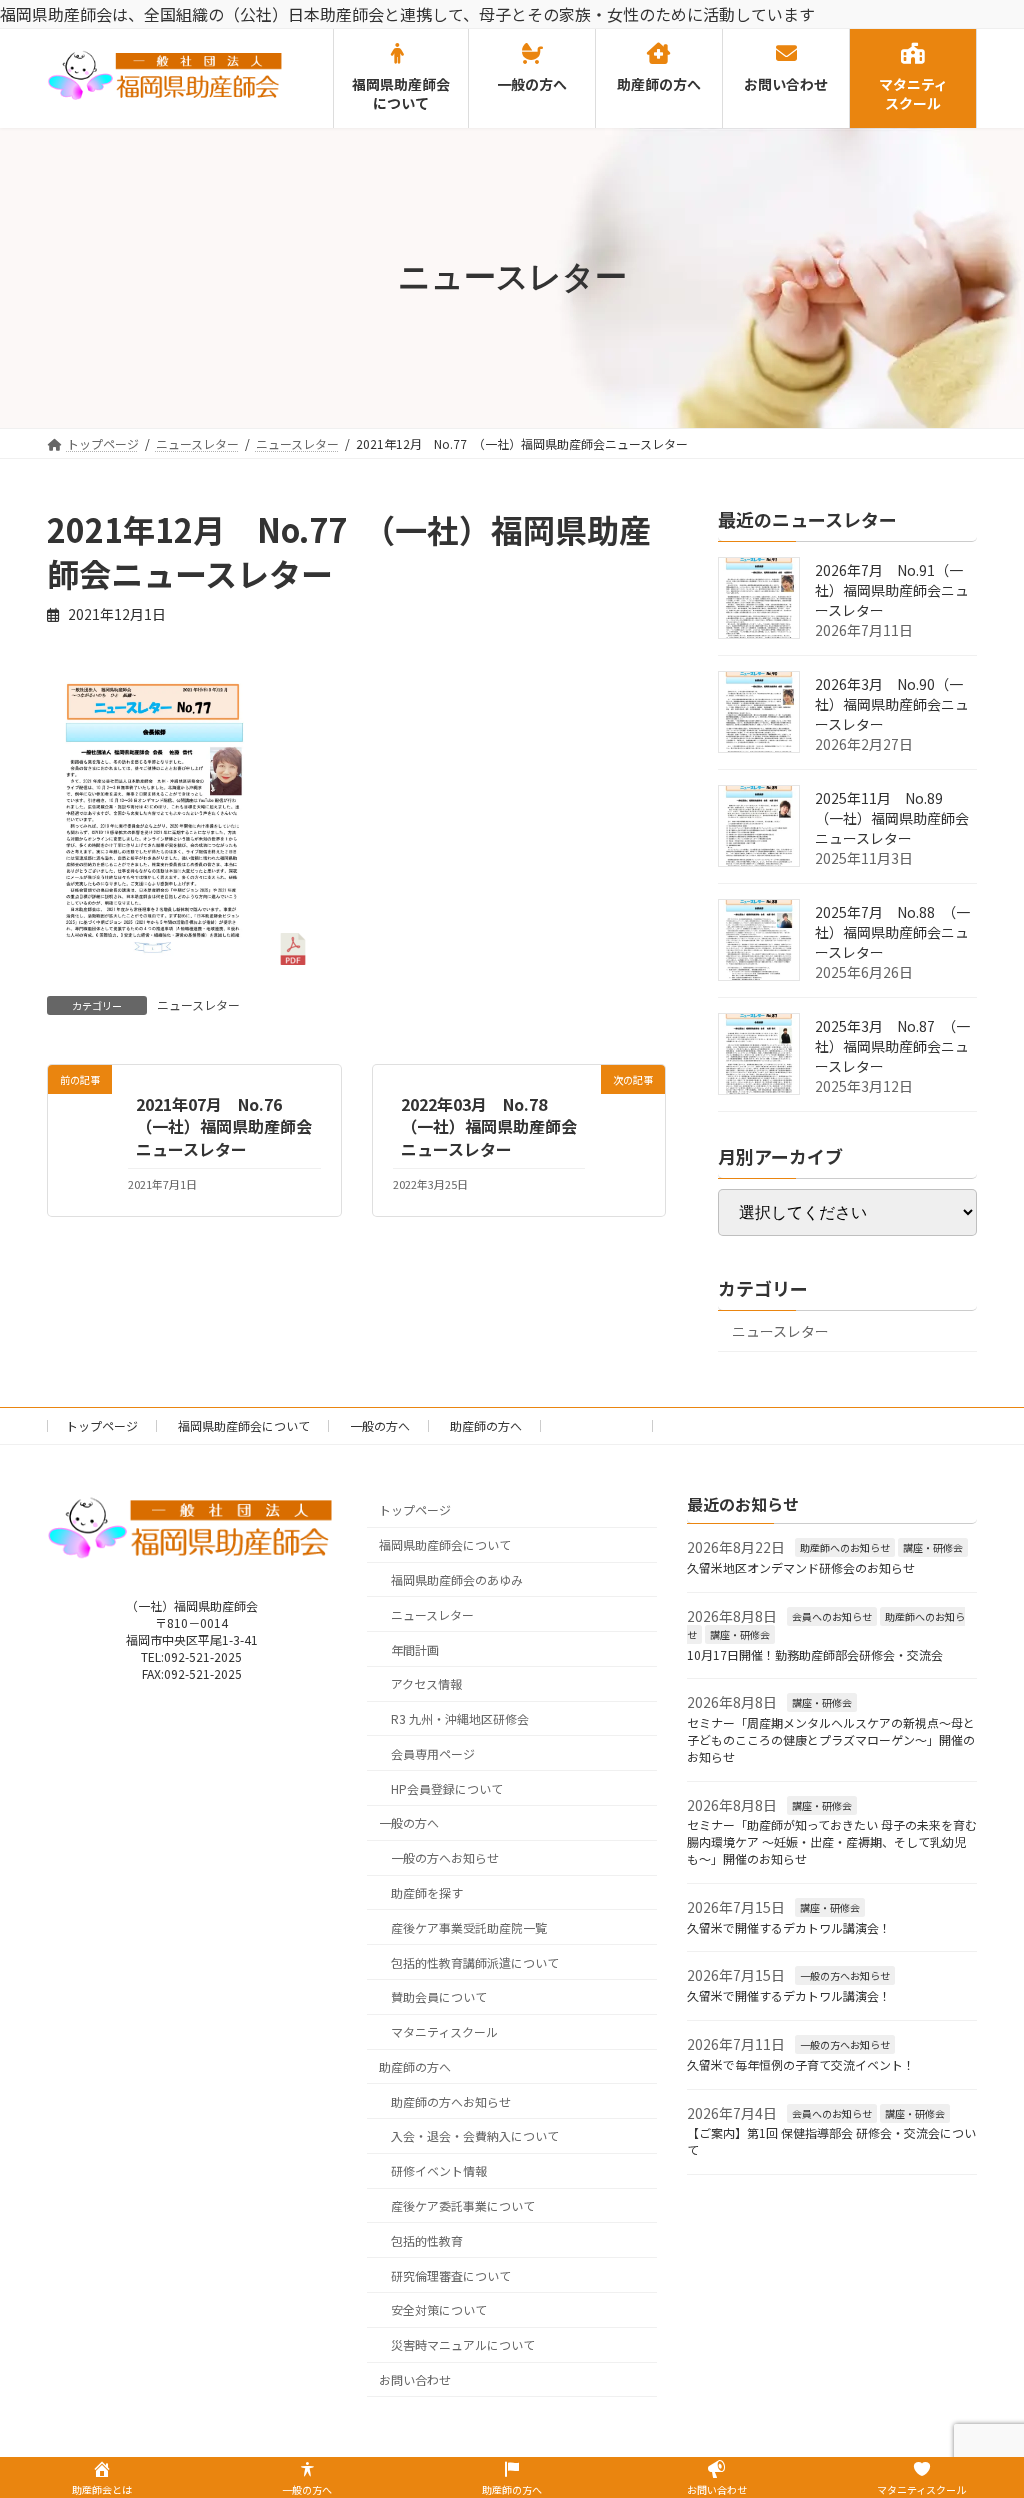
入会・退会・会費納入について (475, 2136)
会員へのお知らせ (832, 1616)
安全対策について (439, 2310)
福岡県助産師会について (244, 1425)
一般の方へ (380, 1425)
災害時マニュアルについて (463, 2345)
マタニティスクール (444, 2032)
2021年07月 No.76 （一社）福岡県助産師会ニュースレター (224, 1126)
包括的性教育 (427, 2240)
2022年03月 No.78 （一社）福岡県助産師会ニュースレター (489, 1126)
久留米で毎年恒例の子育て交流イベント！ (801, 2064)
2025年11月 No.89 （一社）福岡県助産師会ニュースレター (892, 818)
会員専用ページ (433, 1753)
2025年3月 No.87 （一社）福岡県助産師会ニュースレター (892, 1046)
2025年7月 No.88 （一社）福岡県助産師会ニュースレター (892, 932)
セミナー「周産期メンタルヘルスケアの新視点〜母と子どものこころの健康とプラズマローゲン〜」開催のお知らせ (831, 1740)
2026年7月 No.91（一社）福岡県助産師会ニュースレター (892, 590)
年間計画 (415, 1649)
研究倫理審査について (451, 2275)
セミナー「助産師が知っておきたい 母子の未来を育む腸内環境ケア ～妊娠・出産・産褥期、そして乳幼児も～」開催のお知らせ (832, 1842)
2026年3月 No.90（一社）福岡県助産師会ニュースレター (892, 704)
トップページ (102, 1425)
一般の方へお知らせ (445, 1858)
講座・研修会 (933, 1548)
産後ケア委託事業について (463, 2206)
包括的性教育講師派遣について (475, 1962)
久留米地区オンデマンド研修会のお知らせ (801, 1568)
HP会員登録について (447, 1788)
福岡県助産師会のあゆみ (457, 1579)
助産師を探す (427, 1892)
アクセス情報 (426, 1684)
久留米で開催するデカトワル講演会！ (789, 1927)
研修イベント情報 (439, 2171)
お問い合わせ (598, 1425)
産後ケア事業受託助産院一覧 (469, 1927)
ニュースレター (198, 1004)
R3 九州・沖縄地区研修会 (460, 1719)
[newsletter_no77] (178, 949)
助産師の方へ (486, 1425)
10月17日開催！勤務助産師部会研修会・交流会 (815, 1654)
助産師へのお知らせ (845, 1548)
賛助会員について (439, 1997)
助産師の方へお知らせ (451, 2101)
